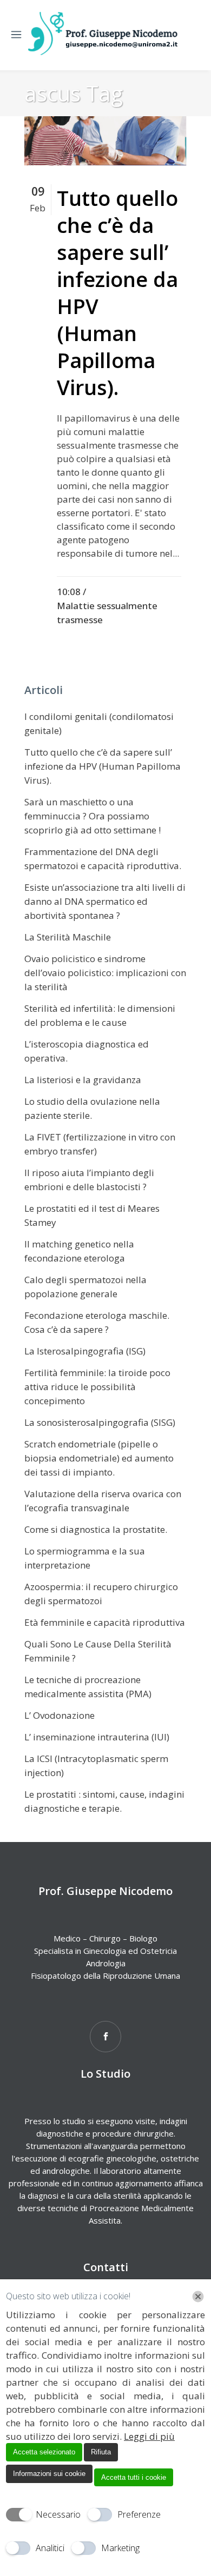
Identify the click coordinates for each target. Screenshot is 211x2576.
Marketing (120, 2548)
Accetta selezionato (44, 2452)
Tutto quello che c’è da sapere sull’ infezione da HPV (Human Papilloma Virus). (117, 292)
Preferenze (139, 2514)
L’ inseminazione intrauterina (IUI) (97, 1737)
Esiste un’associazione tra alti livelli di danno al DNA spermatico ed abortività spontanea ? (105, 901)
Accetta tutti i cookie (134, 2477)
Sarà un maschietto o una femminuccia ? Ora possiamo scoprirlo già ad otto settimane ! (93, 816)
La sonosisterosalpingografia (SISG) (100, 1422)
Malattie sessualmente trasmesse (107, 613)
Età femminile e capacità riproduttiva (105, 1622)
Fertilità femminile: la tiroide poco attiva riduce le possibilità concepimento (97, 1387)
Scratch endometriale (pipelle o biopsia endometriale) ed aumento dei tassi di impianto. (99, 1458)
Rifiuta (101, 2452)
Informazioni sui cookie (49, 2474)
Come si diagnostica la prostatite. (96, 1529)
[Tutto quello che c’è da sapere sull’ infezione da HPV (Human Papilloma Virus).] (105, 141)
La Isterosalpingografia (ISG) (85, 1351)
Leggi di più (149, 2436)
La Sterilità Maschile (68, 937)
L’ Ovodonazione (60, 1715)
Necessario (58, 2514)
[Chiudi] (198, 2297)
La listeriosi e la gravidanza (83, 1080)
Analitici (50, 2548)
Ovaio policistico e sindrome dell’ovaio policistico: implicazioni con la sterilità (105, 973)
